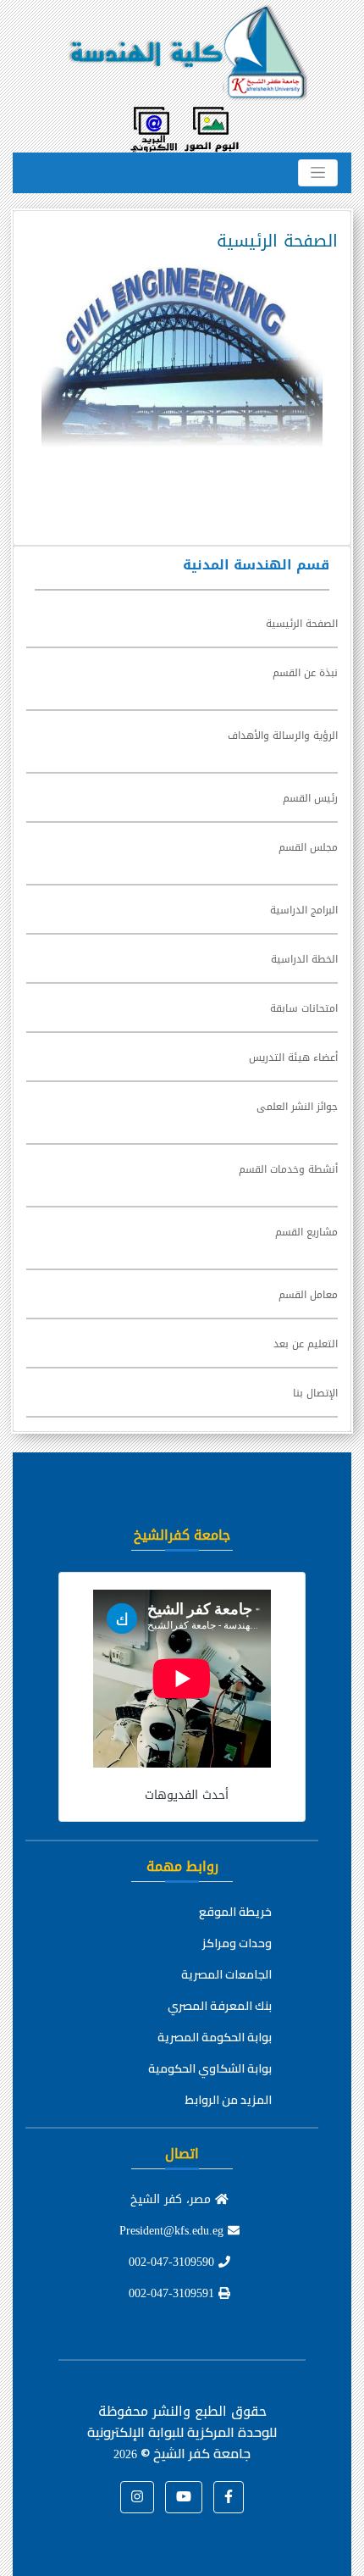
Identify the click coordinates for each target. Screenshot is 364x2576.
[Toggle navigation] (318, 173)
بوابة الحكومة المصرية (215, 2037)
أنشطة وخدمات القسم (288, 1169)
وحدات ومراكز (237, 1943)
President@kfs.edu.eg (174, 2231)
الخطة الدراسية (304, 959)
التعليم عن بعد (306, 1344)
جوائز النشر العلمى (297, 1107)
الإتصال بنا (315, 1393)
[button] (229, 2497)
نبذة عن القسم (305, 673)
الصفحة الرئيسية (302, 624)
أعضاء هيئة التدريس (293, 1058)
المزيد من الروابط (229, 2100)
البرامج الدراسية (304, 910)
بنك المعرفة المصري (220, 2006)
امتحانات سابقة (304, 1008)
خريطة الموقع (235, 1912)
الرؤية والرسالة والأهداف (283, 736)
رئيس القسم (310, 798)
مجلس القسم (308, 847)
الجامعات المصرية (226, 1974)
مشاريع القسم (306, 1232)
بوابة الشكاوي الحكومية (210, 2068)
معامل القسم (308, 1295)
